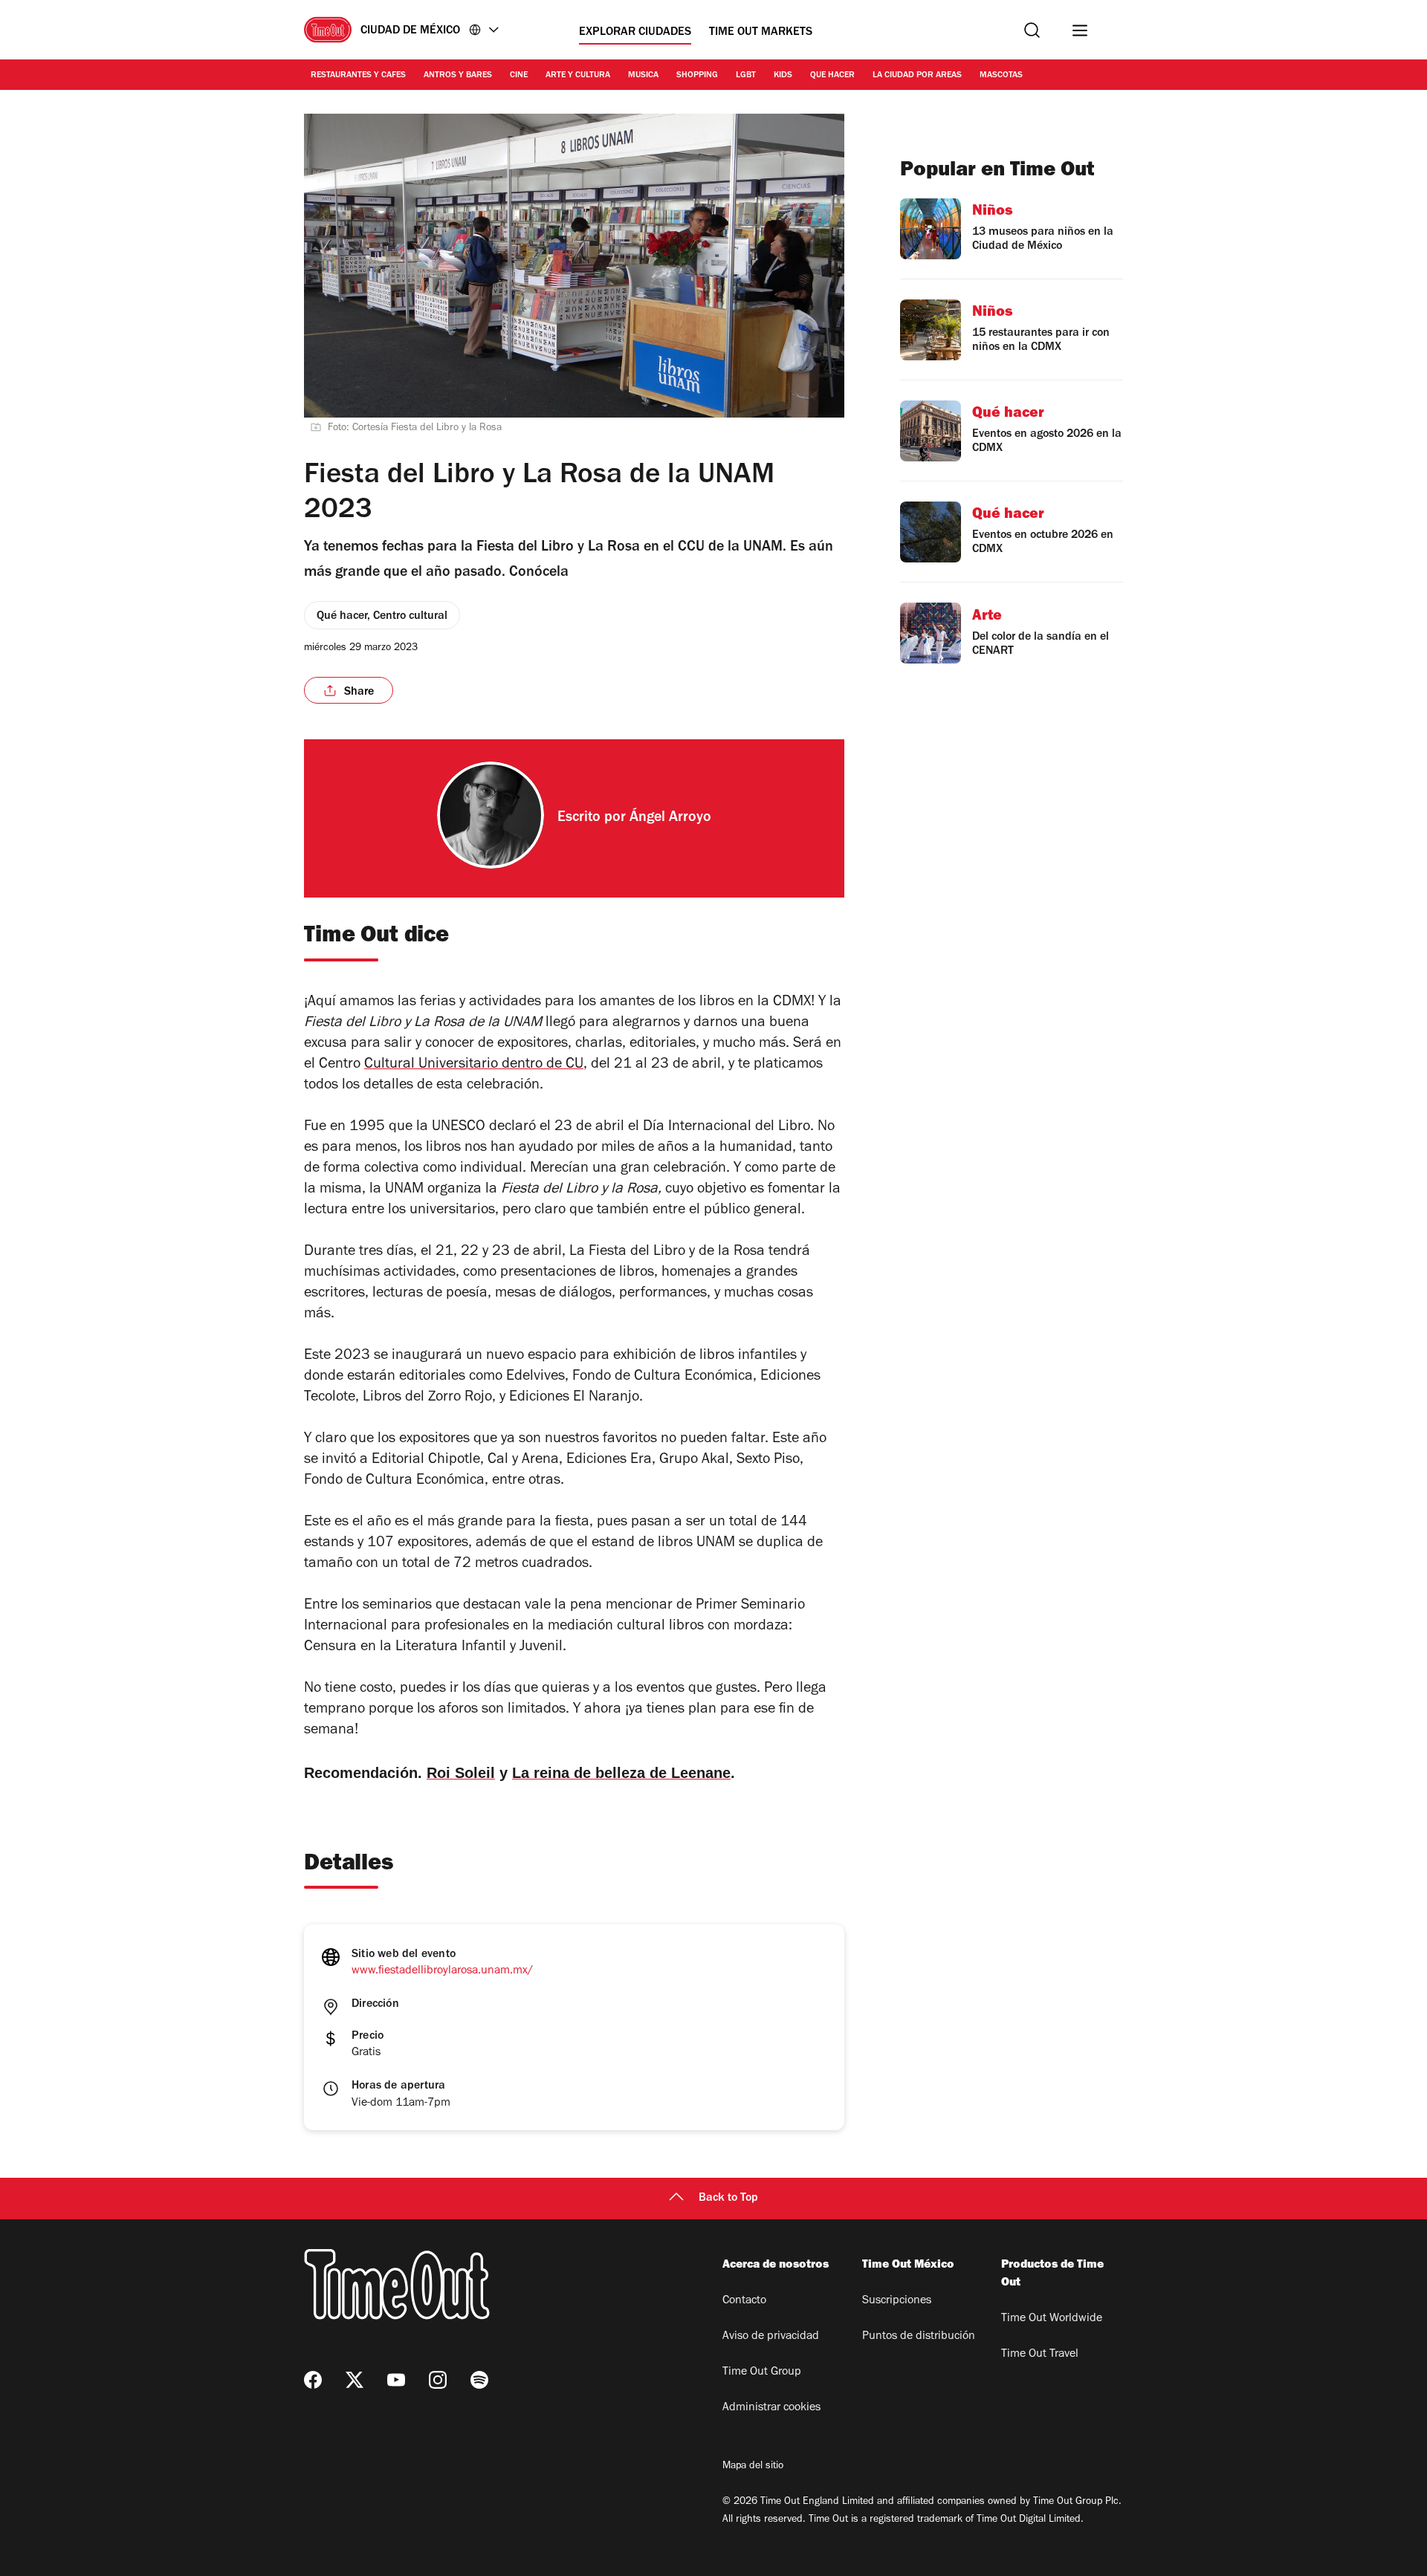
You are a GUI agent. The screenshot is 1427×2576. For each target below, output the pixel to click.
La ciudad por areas (917, 76)
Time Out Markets (761, 33)
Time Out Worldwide (1052, 2319)
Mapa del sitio (753, 2467)
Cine (519, 76)
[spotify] (479, 2380)
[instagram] (438, 2380)
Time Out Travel (1040, 2355)
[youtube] (396, 2380)
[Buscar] (1032, 30)
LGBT (746, 76)
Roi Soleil (461, 1773)
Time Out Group (762, 2372)
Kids (783, 76)
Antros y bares (458, 76)
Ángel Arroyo (670, 819)
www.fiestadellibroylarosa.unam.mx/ (442, 1971)
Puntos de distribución (919, 2337)
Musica (643, 76)
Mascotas (1001, 76)
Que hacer (832, 76)
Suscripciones (897, 2301)
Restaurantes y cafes (358, 76)
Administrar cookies (771, 2408)
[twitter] (355, 2380)
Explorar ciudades (635, 33)
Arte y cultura (578, 76)
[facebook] (313, 2380)
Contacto (744, 2301)
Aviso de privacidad (771, 2337)
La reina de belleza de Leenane (621, 1773)
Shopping (697, 76)
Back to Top (728, 2199)
